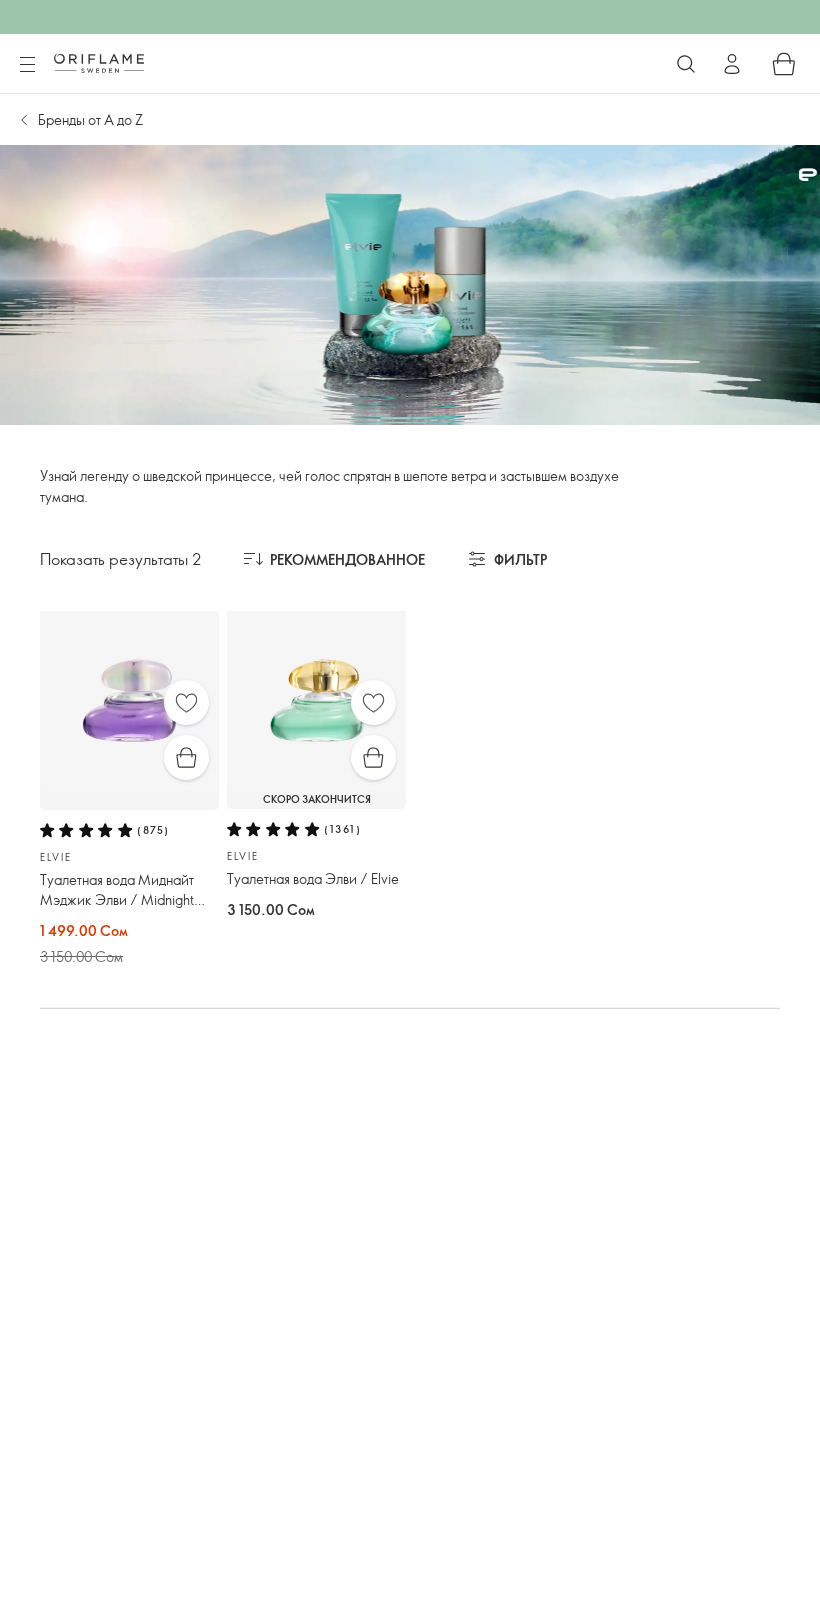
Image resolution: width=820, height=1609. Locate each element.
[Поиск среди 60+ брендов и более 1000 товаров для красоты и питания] (686, 64)
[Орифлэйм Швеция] (99, 63)
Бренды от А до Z (90, 119)
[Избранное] (186, 702)
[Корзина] (784, 64)
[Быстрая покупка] (186, 757)
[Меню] (27, 65)
